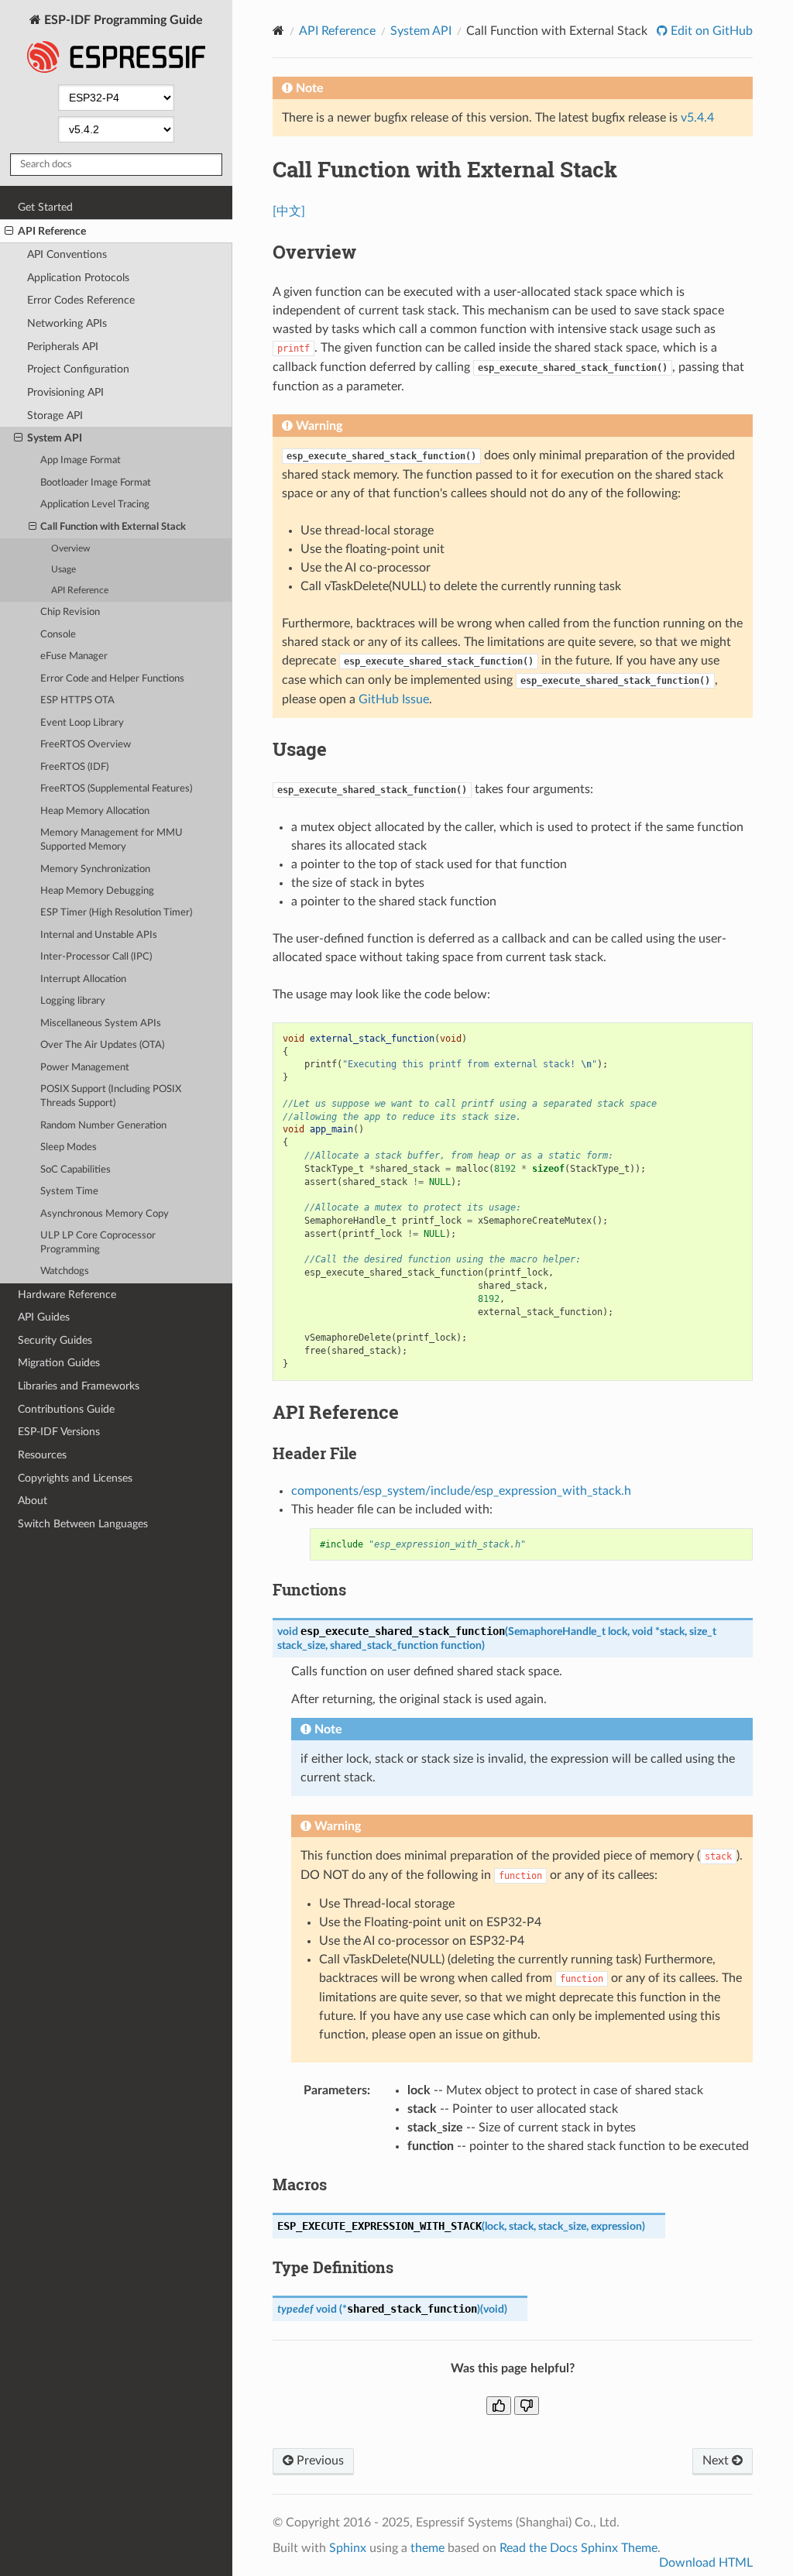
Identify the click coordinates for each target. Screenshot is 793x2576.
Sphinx (348, 2548)
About (33, 1501)
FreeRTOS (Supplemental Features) (116, 789)
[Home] (278, 31)
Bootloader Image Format (96, 483)
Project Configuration (78, 369)
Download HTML (706, 2563)
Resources (42, 1455)
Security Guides (55, 1340)
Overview (70, 549)
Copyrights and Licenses (75, 1478)
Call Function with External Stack (113, 527)
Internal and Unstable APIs (99, 935)
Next (717, 2461)
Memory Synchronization (95, 869)
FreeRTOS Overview (86, 745)
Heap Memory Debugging (97, 891)
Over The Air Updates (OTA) (102, 1045)
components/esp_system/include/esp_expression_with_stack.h (461, 1491)
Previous (319, 2461)
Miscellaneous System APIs (101, 1024)
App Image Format (81, 460)
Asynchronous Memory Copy (105, 1214)
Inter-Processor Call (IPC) (96, 957)
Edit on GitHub (710, 31)
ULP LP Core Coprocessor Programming (98, 1243)
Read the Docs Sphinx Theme (578, 2548)
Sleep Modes (69, 1147)
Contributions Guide (66, 1409)
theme (427, 2548)
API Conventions (67, 254)
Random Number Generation (103, 1126)
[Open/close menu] (9, 232)
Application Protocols (78, 278)
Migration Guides (59, 1363)
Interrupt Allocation (83, 979)
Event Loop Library (82, 723)
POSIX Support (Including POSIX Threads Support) (111, 1096)
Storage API (55, 416)
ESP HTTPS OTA (77, 701)
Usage (64, 570)
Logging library (73, 1001)
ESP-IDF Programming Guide (122, 20)
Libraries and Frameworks (79, 1386)
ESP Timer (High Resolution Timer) (116, 913)
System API (55, 438)
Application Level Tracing (95, 505)
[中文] (289, 211)
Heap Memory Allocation (95, 811)
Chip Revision (70, 612)
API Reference (52, 231)
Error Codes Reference (81, 300)
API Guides (44, 1317)
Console (58, 635)
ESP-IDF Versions (59, 1432)
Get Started (45, 207)
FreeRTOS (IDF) (74, 767)
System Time (69, 1192)
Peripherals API (63, 347)
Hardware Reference (67, 1295)
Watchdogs (65, 1271)
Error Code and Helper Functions (112, 679)
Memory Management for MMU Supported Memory (112, 840)
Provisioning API (65, 392)
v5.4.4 (697, 118)
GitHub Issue (394, 699)
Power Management (85, 1068)
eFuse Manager (74, 656)
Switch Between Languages (83, 1524)
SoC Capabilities (76, 1170)
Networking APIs (67, 323)
